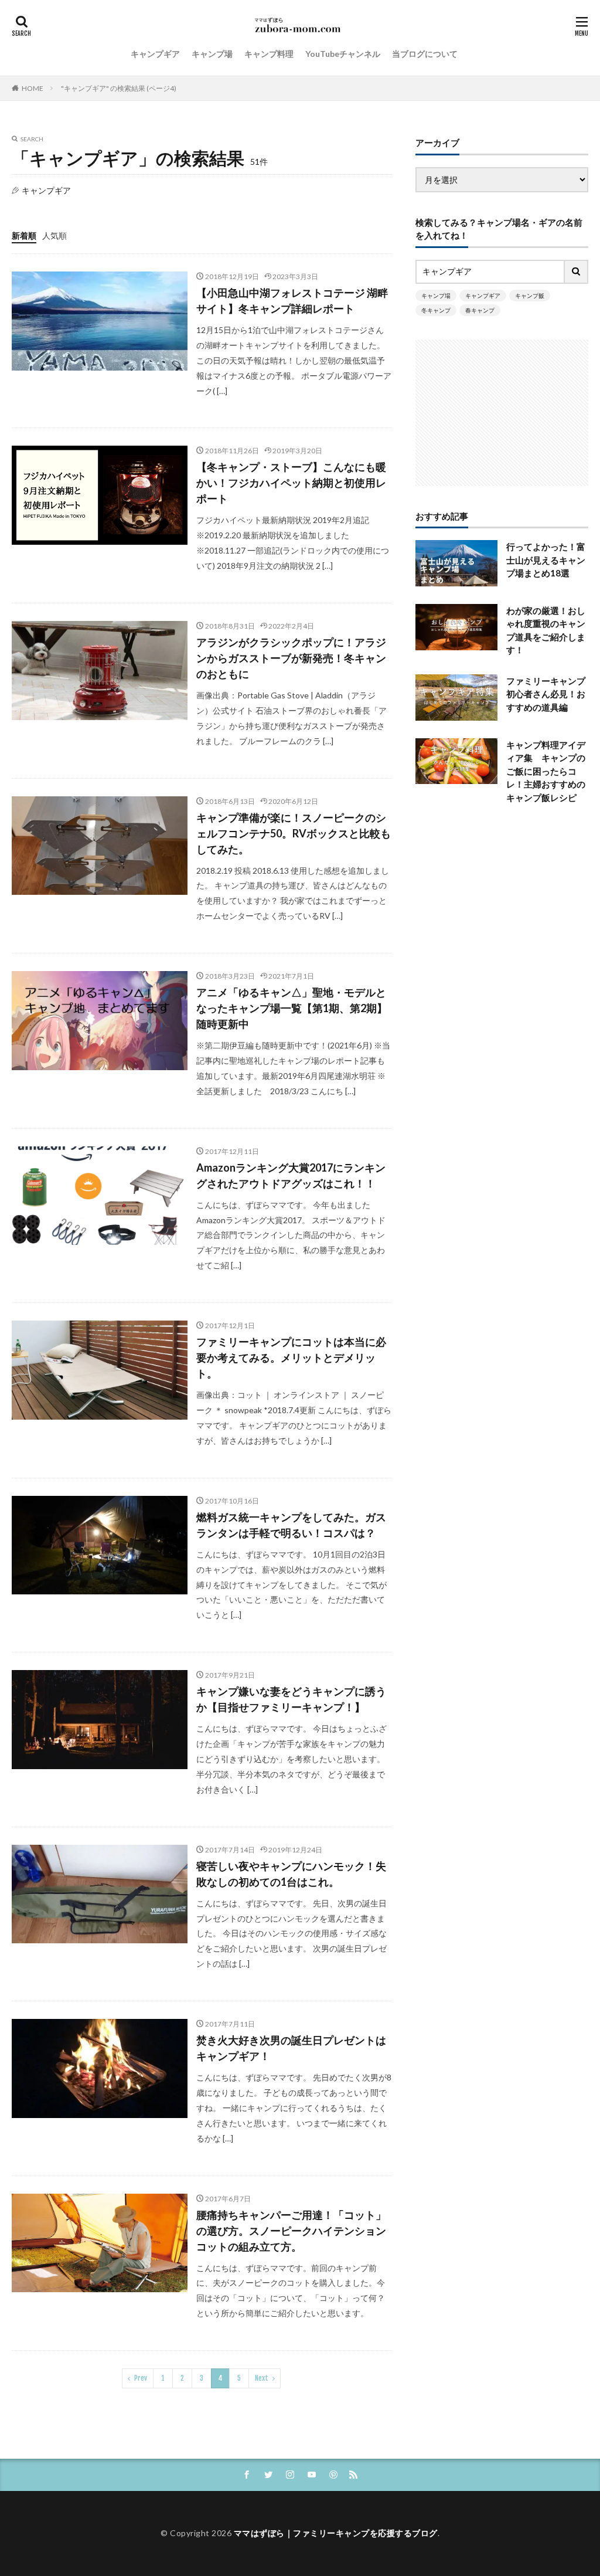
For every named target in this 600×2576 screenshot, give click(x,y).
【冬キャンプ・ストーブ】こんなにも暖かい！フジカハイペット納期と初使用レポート (291, 483)
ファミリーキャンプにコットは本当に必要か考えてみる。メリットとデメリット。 (291, 1357)
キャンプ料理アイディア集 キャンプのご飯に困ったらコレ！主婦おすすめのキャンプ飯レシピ (546, 771)
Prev (141, 2378)
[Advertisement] (502, 413)
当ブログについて (425, 54)
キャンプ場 (212, 54)
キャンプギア (155, 54)
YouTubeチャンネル (343, 54)
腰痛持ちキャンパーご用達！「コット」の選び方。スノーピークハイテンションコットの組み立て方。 (291, 2231)
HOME (33, 88)
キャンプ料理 (269, 54)
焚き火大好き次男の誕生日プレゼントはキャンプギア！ (291, 2048)
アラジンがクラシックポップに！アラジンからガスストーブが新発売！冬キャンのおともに (291, 658)
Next (262, 2378)
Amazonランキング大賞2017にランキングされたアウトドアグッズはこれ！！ (291, 1175)
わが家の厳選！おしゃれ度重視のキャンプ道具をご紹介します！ (546, 630)
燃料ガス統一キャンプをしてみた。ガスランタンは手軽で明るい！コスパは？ (291, 1525)
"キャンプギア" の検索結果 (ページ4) (119, 88)
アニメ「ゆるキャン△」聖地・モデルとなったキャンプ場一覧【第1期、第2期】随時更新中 (292, 1008)
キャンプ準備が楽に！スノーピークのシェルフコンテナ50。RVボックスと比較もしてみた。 (294, 833)
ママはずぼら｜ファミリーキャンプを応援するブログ (336, 2533)
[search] (577, 272)
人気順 (54, 235)
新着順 (24, 235)
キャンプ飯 (530, 296)
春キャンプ (480, 310)
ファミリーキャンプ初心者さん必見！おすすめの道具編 (546, 694)
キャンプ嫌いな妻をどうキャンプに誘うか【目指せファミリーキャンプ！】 (291, 1699)
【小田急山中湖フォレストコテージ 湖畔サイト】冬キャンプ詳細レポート (292, 301)
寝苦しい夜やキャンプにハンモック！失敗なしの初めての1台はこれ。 (291, 1874)
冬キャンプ (436, 310)
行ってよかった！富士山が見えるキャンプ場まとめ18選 (546, 560)
